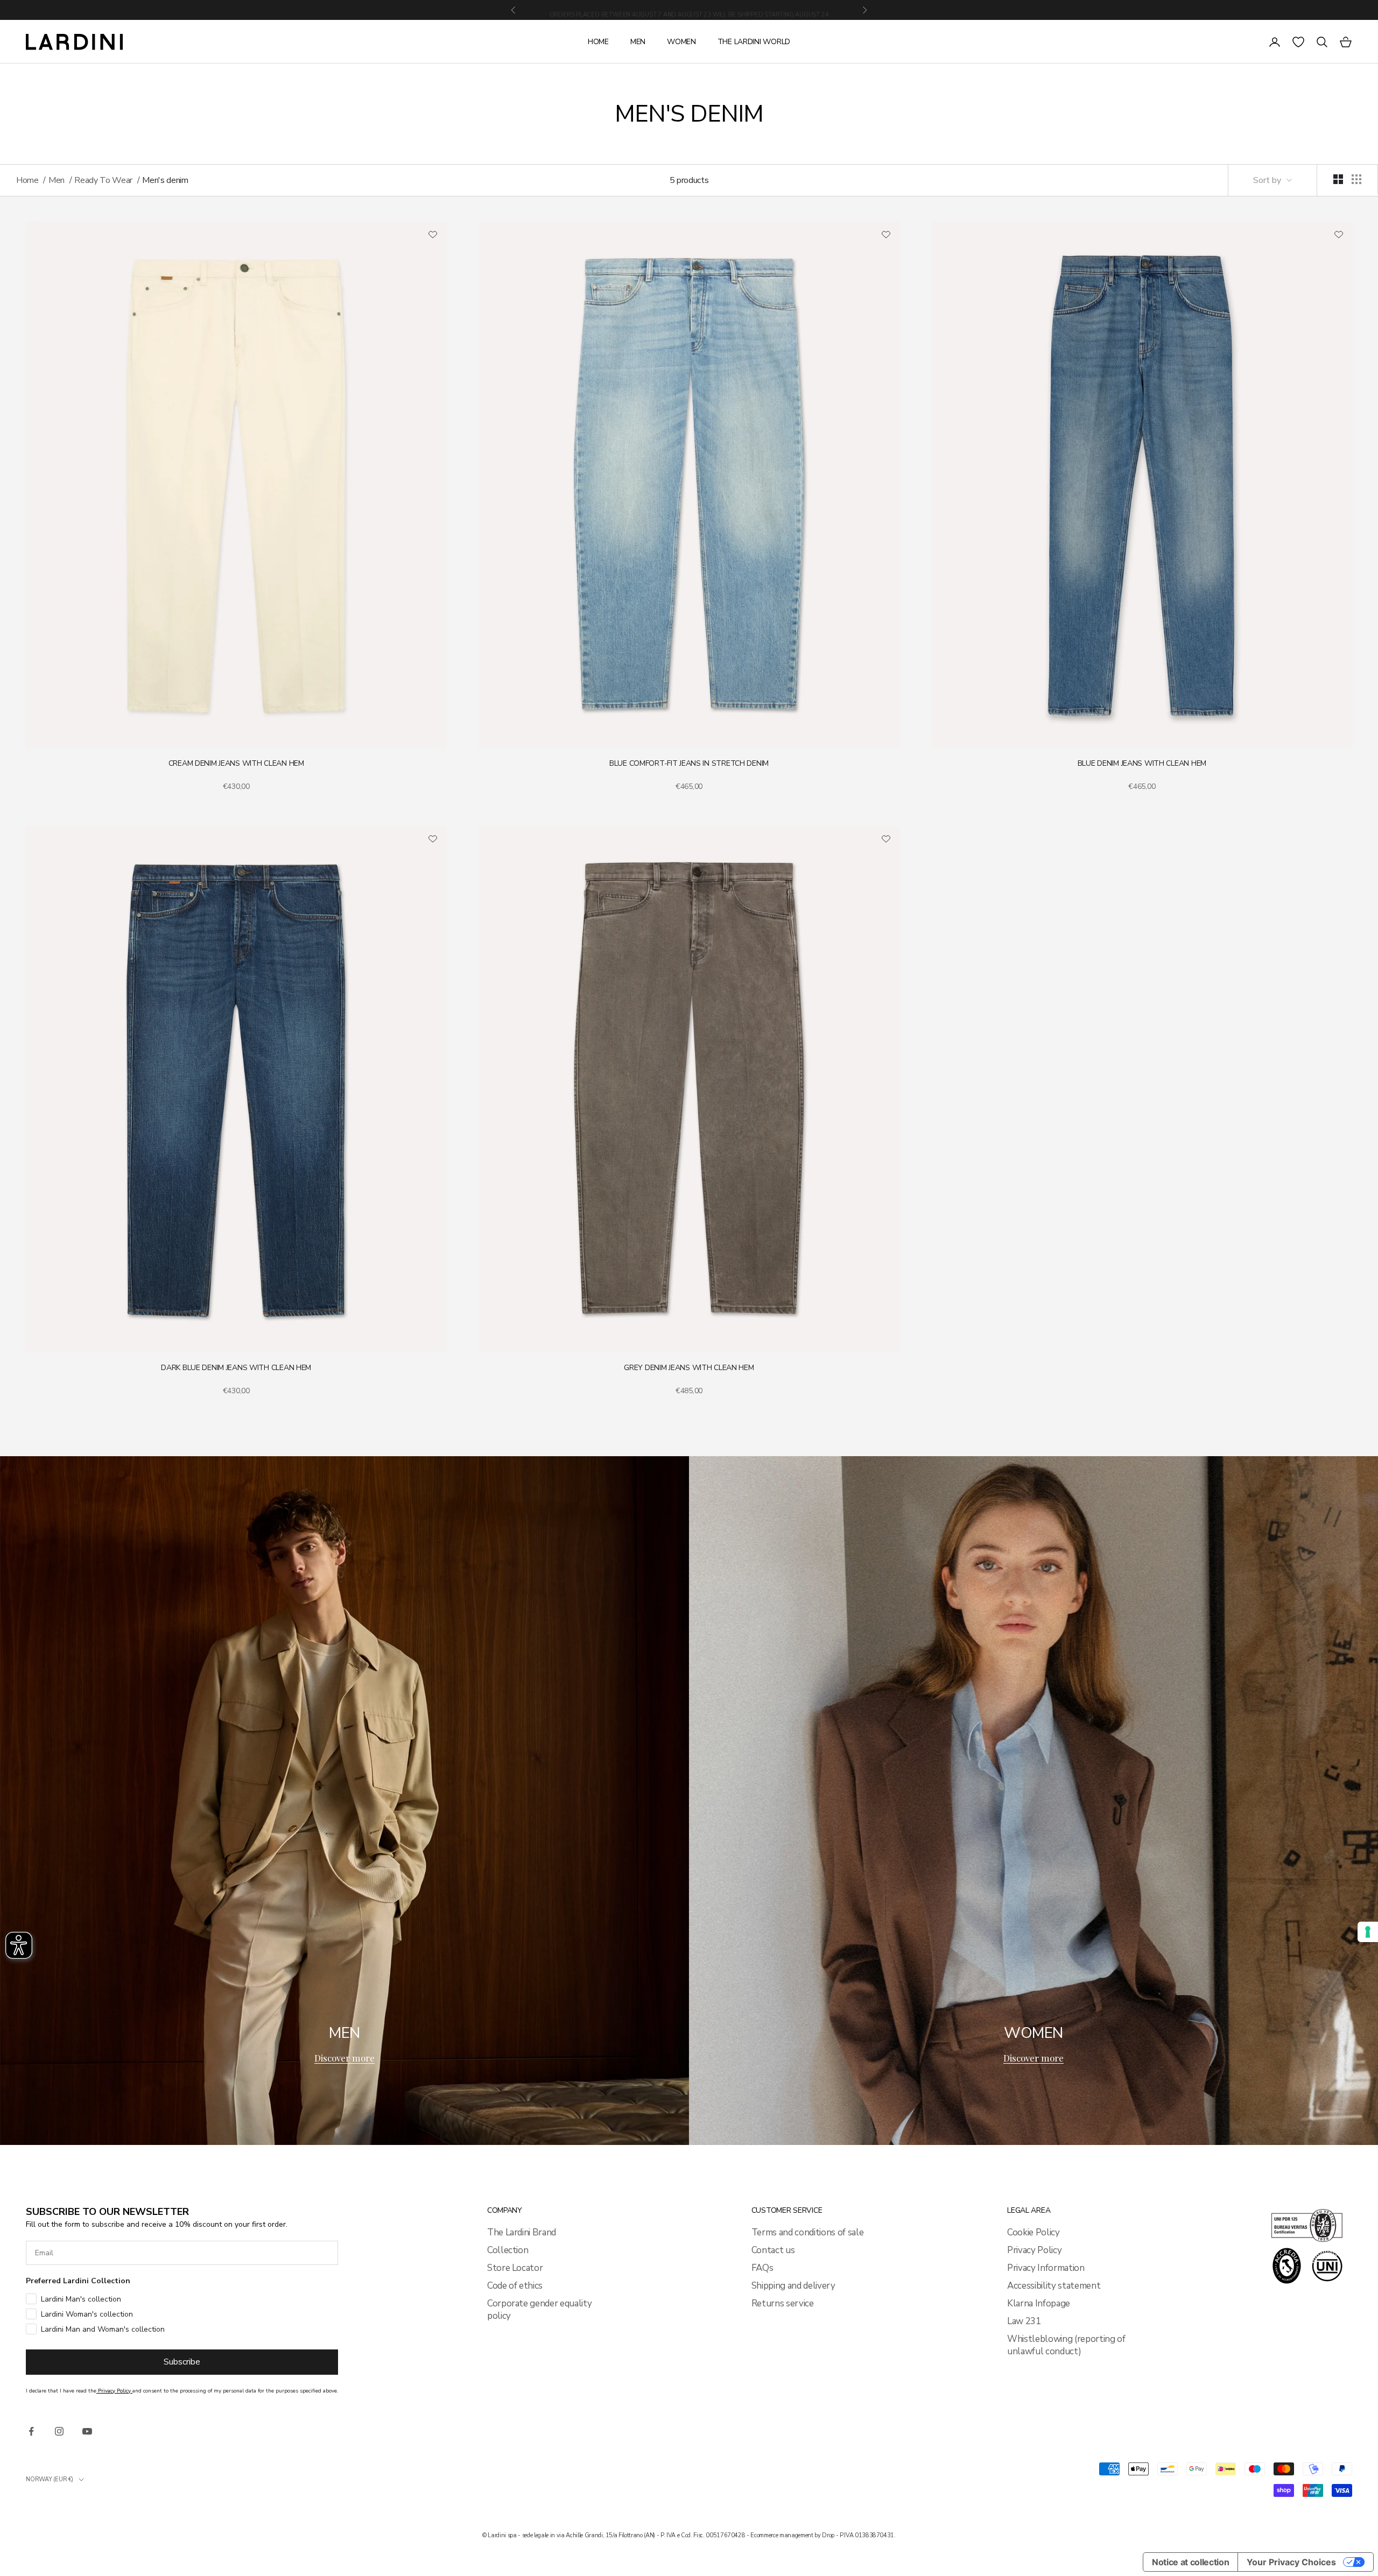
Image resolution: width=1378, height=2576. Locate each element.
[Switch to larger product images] (1338, 179)
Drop (828, 2535)
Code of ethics (515, 2286)
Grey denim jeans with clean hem (689, 1368)
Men (638, 42)
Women (681, 42)
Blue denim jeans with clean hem (1142, 763)
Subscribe (182, 2362)
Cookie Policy (1033, 2232)
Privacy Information (1046, 2268)
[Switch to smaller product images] (1356, 179)
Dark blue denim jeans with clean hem (236, 1368)
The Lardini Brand (522, 2232)
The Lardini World (754, 42)
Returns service (783, 2303)
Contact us (773, 2250)
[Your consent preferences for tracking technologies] (1368, 1932)
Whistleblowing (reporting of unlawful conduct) (1066, 2345)
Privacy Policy (1034, 2250)
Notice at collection (1190, 2562)
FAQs (762, 2268)
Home (598, 42)
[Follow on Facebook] (31, 2431)
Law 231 (1024, 2321)
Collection (508, 2250)
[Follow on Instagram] (59, 2431)
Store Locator (515, 2268)
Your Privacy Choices (1291, 2562)
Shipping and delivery (793, 2286)
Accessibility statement (1054, 2286)
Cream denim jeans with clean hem (236, 763)
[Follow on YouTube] (87, 2431)
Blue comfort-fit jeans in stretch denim (689, 763)
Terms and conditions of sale (807, 2232)
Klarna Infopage (1039, 2303)
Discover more (344, 2058)
